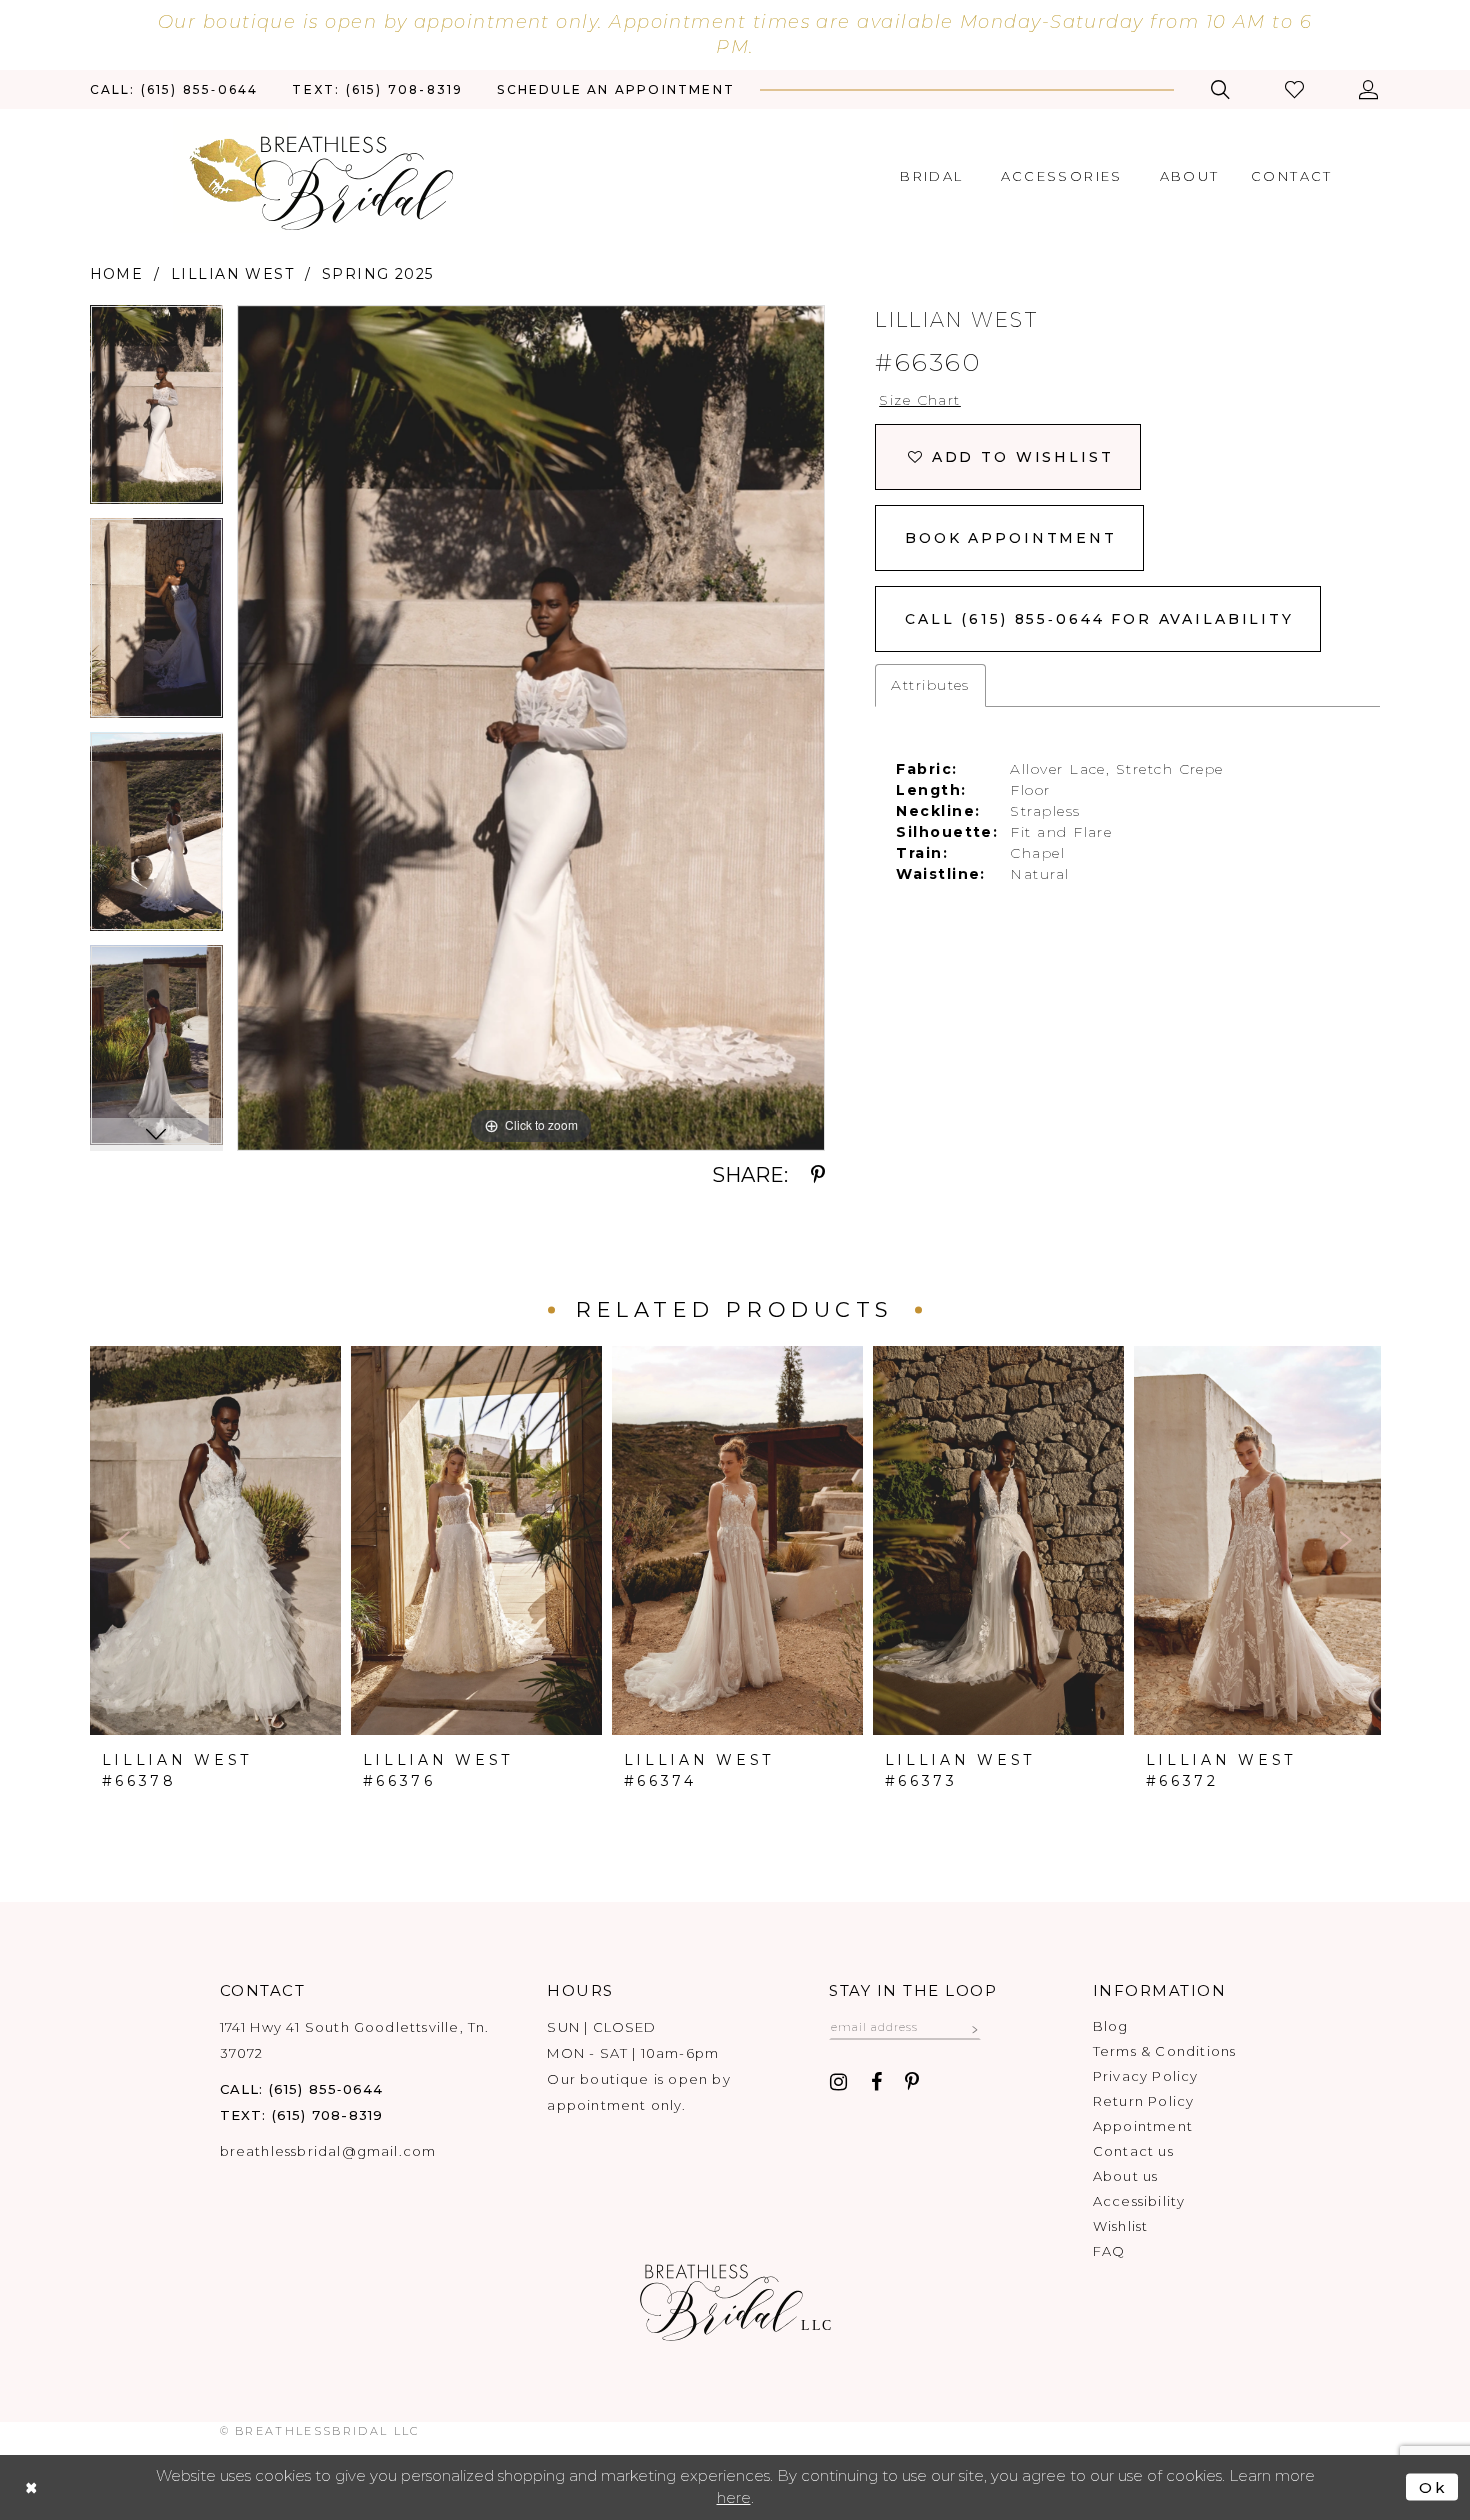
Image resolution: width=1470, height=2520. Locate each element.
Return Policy (1143, 2101)
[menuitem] (174, 89)
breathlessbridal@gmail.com (328, 2151)
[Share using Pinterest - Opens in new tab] (818, 1175)
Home (117, 274)
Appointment (1143, 2126)
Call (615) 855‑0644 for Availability (1099, 619)
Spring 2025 (378, 274)
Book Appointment (1011, 538)
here (734, 2497)
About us (1126, 2176)
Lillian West (233, 274)
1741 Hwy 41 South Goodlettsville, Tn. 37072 (355, 2040)
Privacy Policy (1146, 2076)
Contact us (1133, 2151)
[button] (1296, 89)
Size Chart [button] (920, 400)
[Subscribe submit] (975, 2027)
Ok (1433, 2487)
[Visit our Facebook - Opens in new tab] (876, 2082)
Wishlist (1121, 2226)
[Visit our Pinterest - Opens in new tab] (912, 2082)
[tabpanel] (156, 412)
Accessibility (1139, 2201)
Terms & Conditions (1164, 2051)
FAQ (1109, 2251)
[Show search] (1221, 89)
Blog (1111, 2026)
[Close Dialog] (31, 2487)
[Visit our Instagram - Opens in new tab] (838, 2082)
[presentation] (215, 1540)
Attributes (930, 685)
